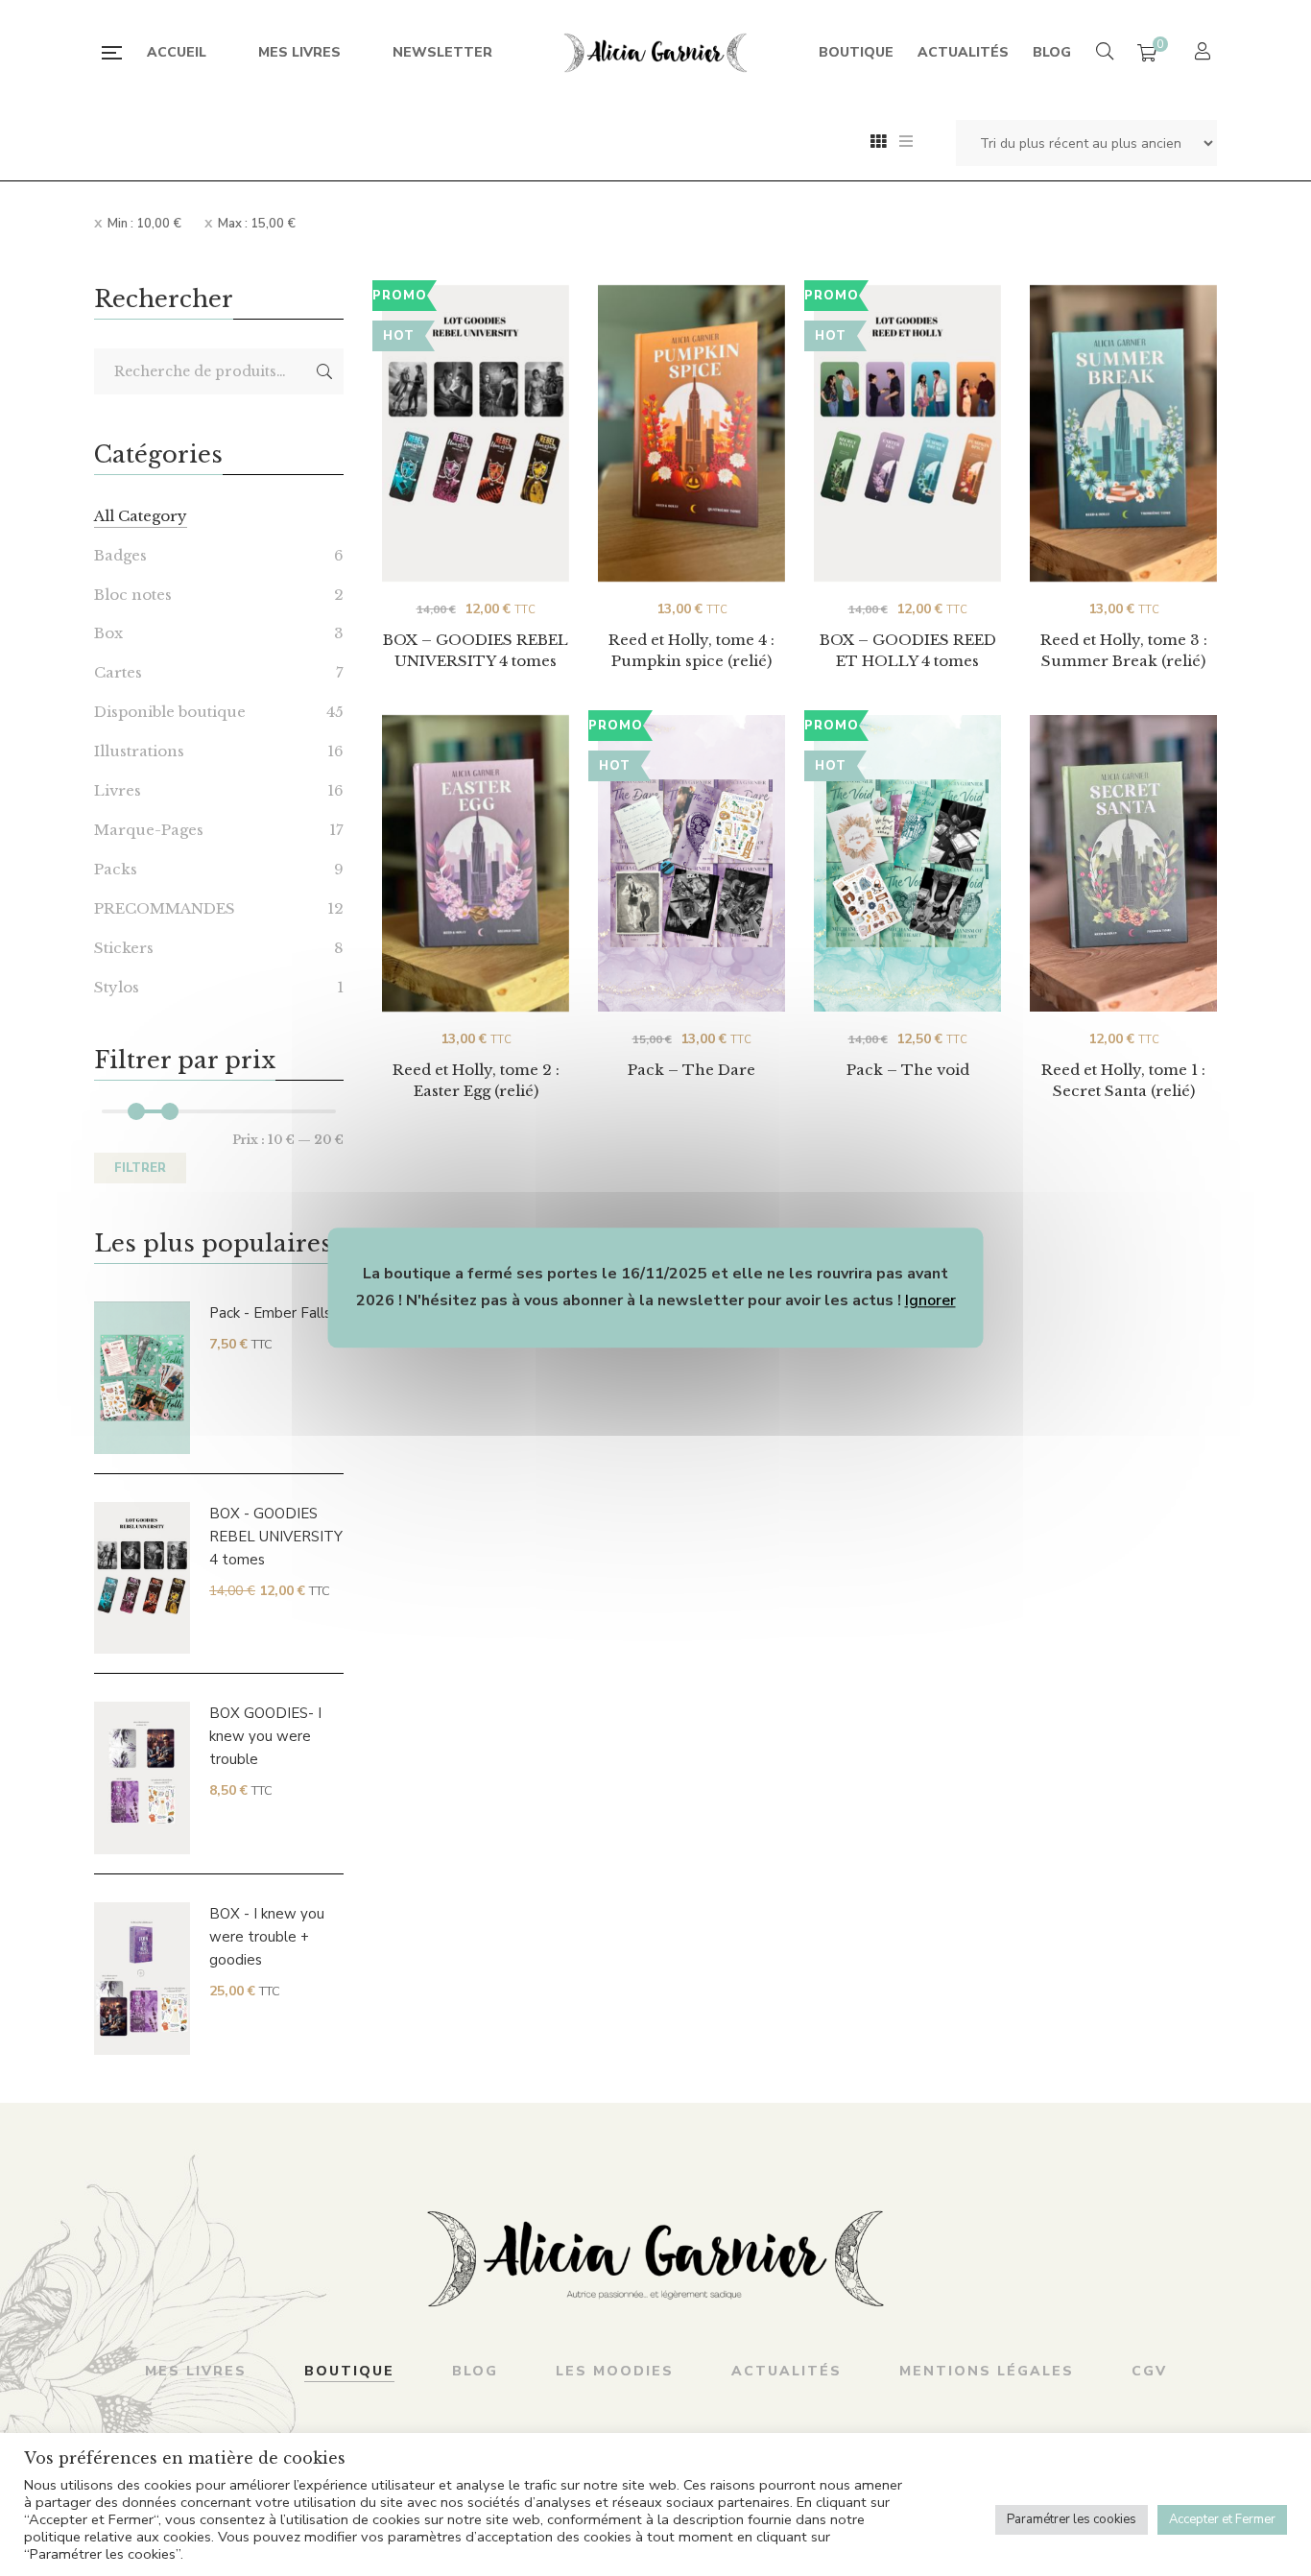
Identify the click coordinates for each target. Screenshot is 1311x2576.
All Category (141, 516)
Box (108, 633)
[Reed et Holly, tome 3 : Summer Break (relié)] (1123, 434)
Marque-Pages (149, 830)
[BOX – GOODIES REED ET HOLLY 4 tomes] (907, 416)
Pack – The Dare (691, 1070)
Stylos (117, 987)
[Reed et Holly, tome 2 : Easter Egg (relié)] (476, 864)
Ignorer (930, 1300)
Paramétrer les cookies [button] (1072, 2519)
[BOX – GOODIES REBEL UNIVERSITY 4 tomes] (476, 416)
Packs (116, 869)
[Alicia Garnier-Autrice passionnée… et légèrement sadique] (655, 53)
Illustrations (139, 751)
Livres (118, 790)
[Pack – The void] (907, 864)
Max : (257, 224)
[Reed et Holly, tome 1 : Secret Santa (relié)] (1123, 864)
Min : (144, 224)
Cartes (118, 672)
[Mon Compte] (1205, 53)
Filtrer (140, 1168)
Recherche (324, 371)
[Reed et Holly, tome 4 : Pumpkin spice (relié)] (691, 434)
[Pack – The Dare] (691, 864)
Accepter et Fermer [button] (1222, 2519)
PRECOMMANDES (165, 908)
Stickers (124, 948)
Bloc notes (133, 595)
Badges (120, 555)
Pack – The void (908, 1070)
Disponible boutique (170, 712)
